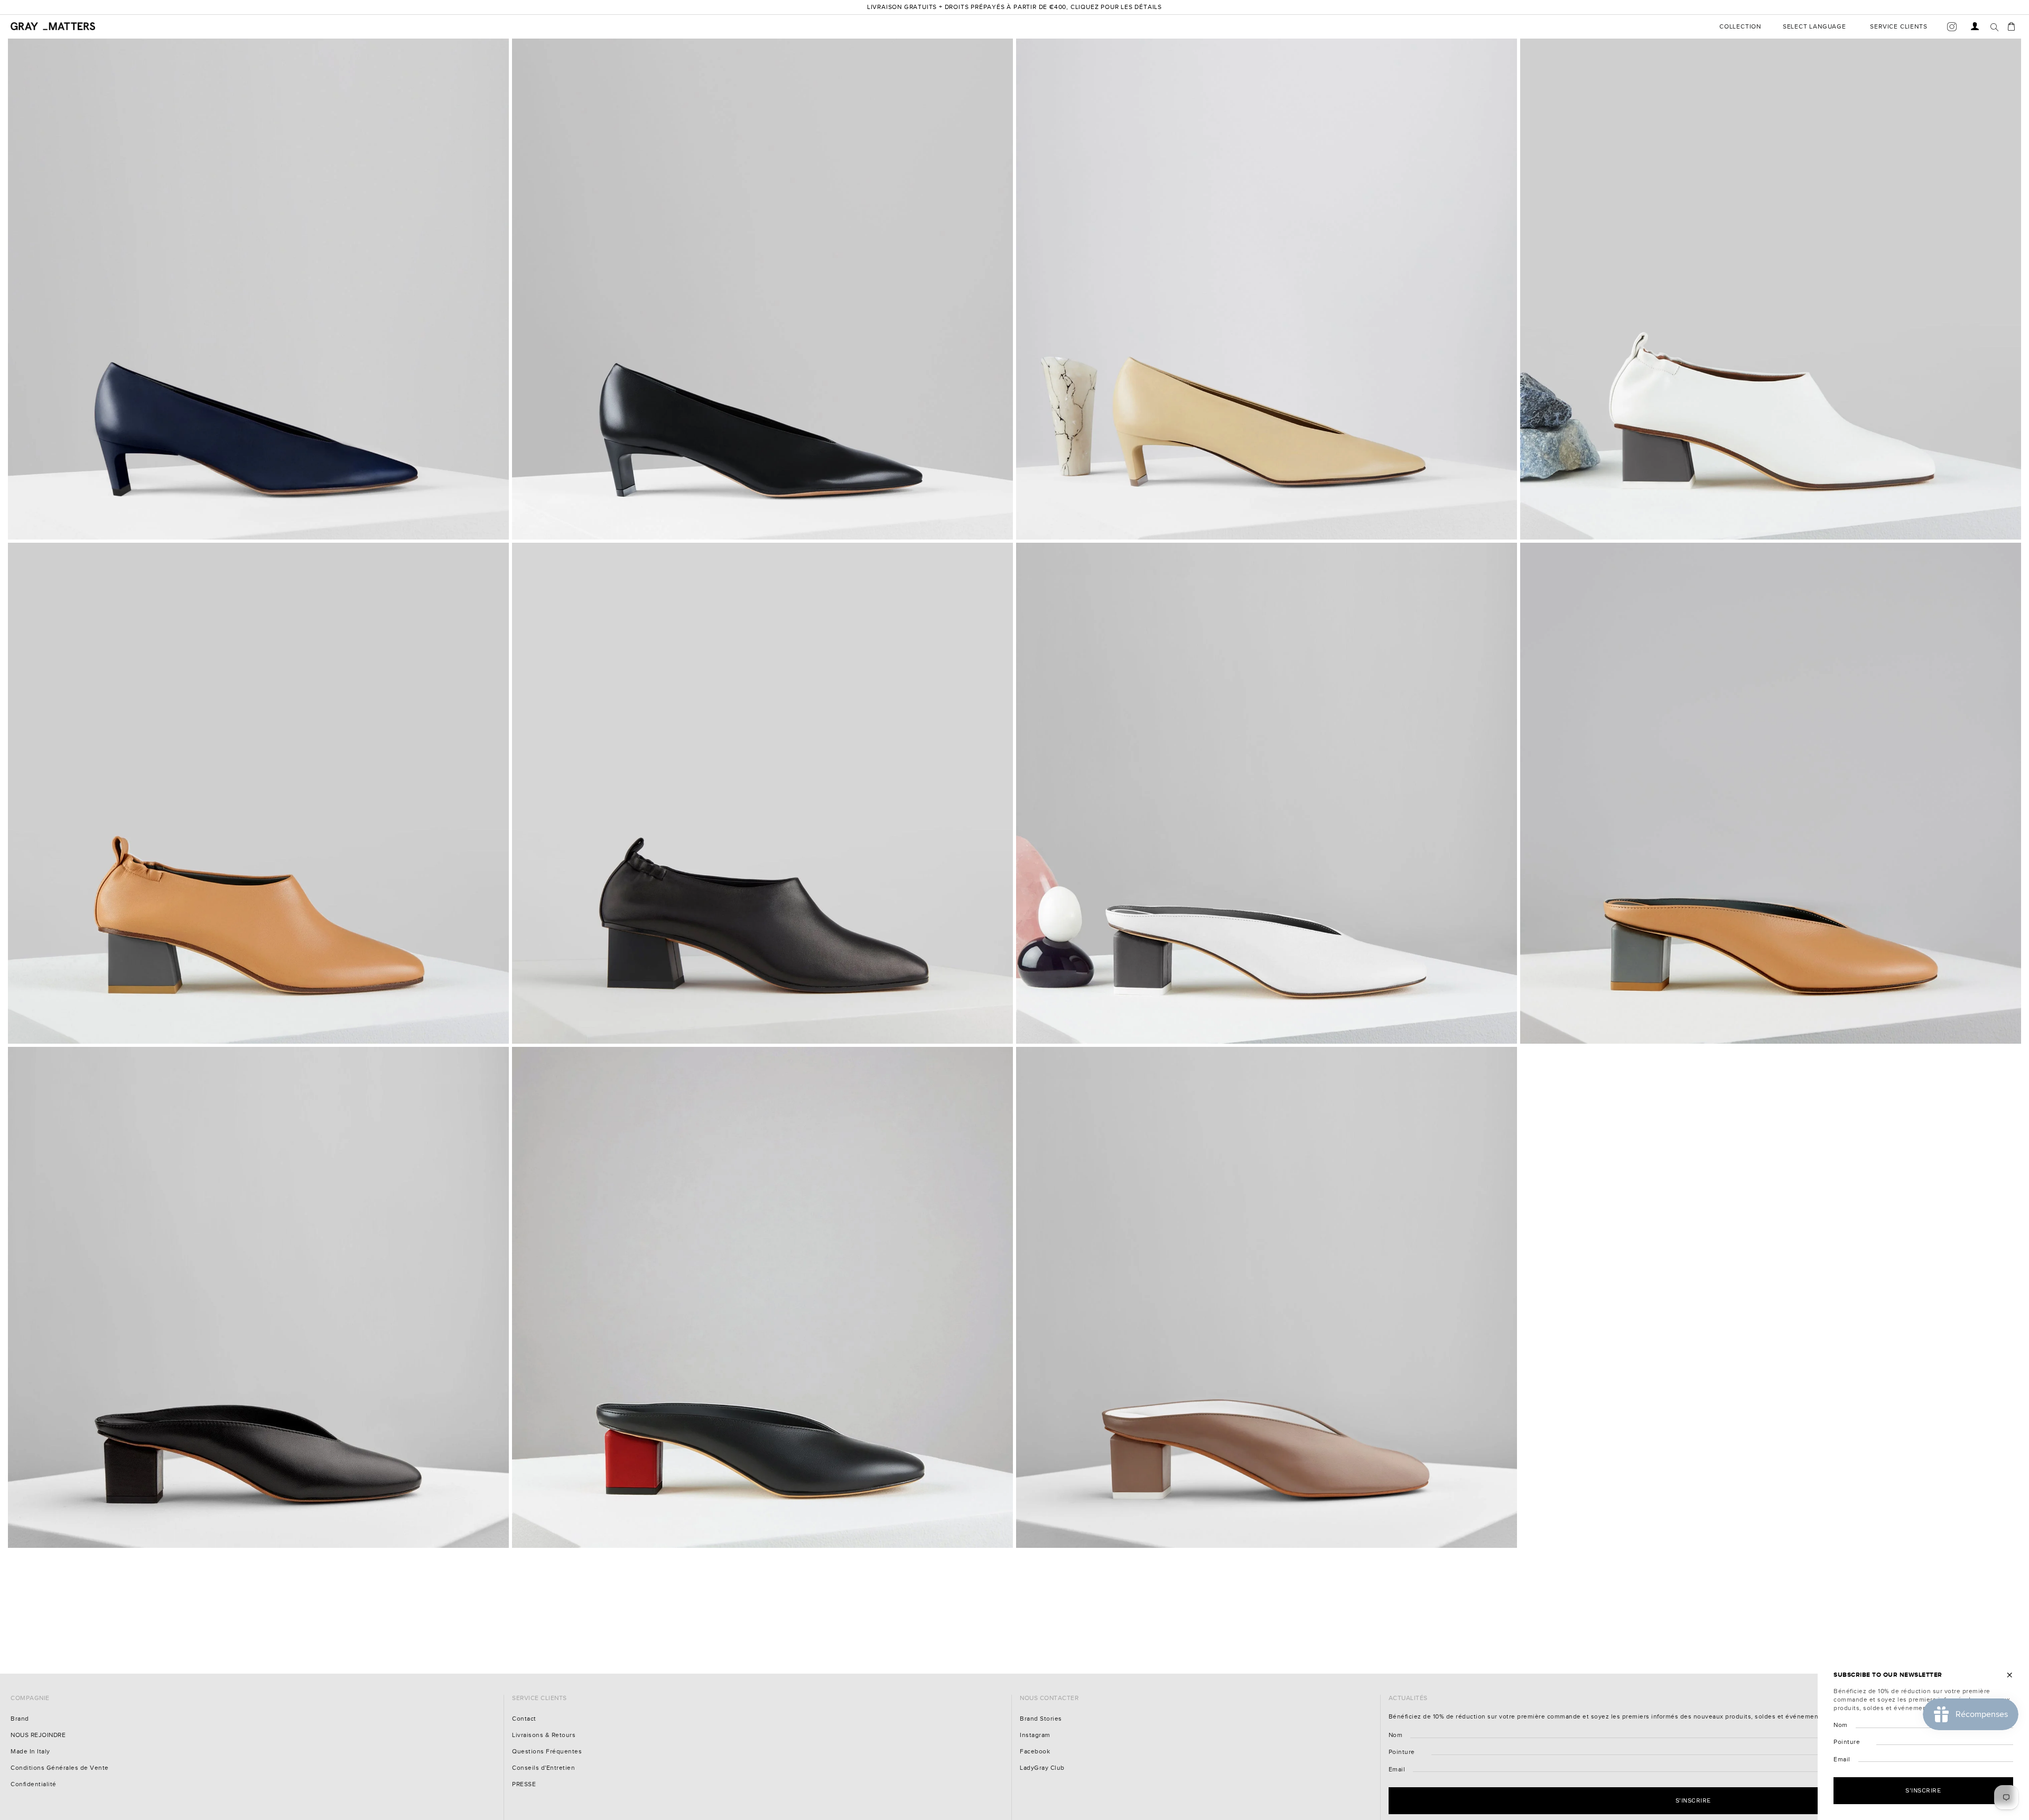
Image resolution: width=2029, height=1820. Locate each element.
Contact (524, 1719)
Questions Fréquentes (547, 1752)
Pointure (1402, 1752)
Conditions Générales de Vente (60, 1768)
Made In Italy (30, 1752)
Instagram (1035, 1735)
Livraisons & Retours (544, 1735)
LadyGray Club (1042, 1768)
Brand (20, 1719)
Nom (1396, 1735)
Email (1397, 1770)
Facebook (1035, 1752)
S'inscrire (1693, 1800)
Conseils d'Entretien (543, 1768)
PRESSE (524, 1784)
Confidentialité (34, 1784)
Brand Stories (1041, 1719)
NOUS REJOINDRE (38, 1735)
